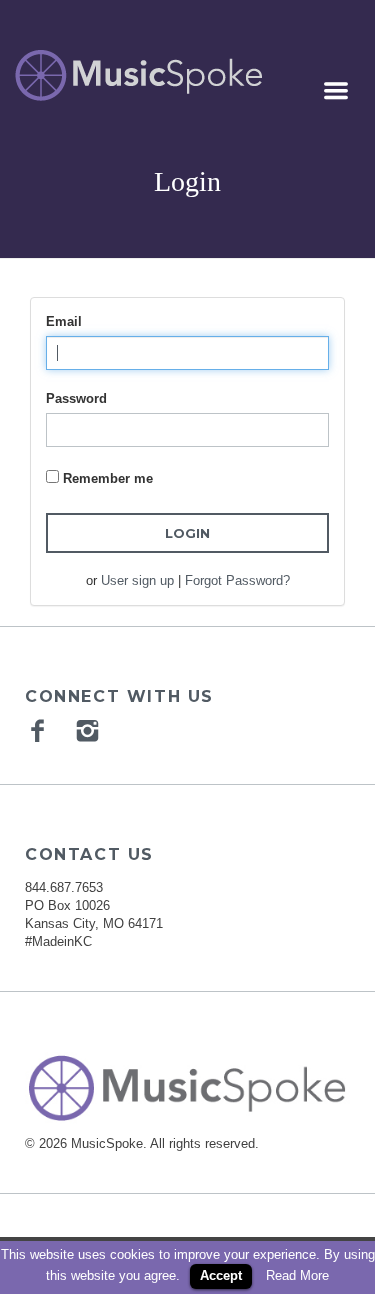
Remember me (108, 478)
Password (76, 398)
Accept (221, 1275)
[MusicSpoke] (138, 75)
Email (64, 321)
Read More (297, 1275)
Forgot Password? (237, 580)
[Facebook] (40, 730)
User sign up (137, 580)
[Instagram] (90, 730)
